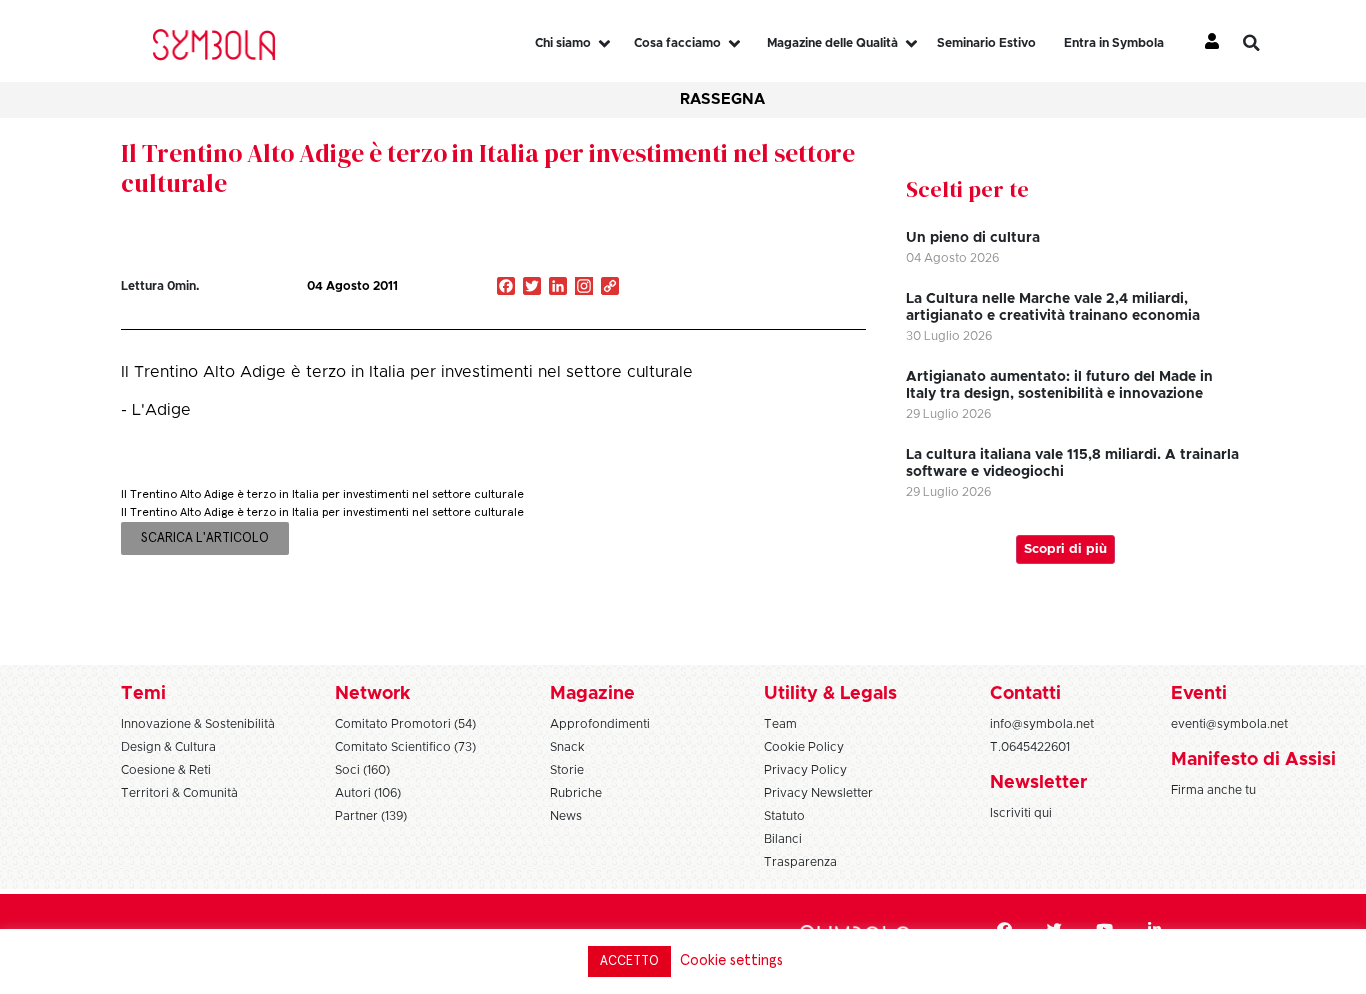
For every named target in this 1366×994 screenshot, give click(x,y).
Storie (567, 770)
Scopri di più (1065, 549)
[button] (1266, 43)
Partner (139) (371, 816)
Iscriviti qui (1021, 813)
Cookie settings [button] (731, 960)
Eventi (1199, 694)
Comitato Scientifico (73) (405, 747)
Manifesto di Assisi (1253, 760)
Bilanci (783, 839)
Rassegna (722, 99)
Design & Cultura (168, 747)
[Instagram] (584, 288)
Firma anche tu (1213, 790)
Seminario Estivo (986, 43)
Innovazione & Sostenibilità (198, 724)
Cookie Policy (804, 747)
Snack (567, 747)
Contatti (1025, 694)
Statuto (784, 816)
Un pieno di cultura (973, 238)
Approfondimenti (600, 724)
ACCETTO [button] (629, 961)
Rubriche (576, 793)
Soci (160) (362, 770)
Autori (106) (368, 793)
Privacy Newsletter (818, 793)
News (566, 816)
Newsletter (1038, 783)
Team (780, 724)
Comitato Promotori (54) (405, 724)
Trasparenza (800, 862)
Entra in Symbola (1114, 43)
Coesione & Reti (166, 770)
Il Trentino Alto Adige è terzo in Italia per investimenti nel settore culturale (488, 168)
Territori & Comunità (179, 793)
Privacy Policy (805, 770)
